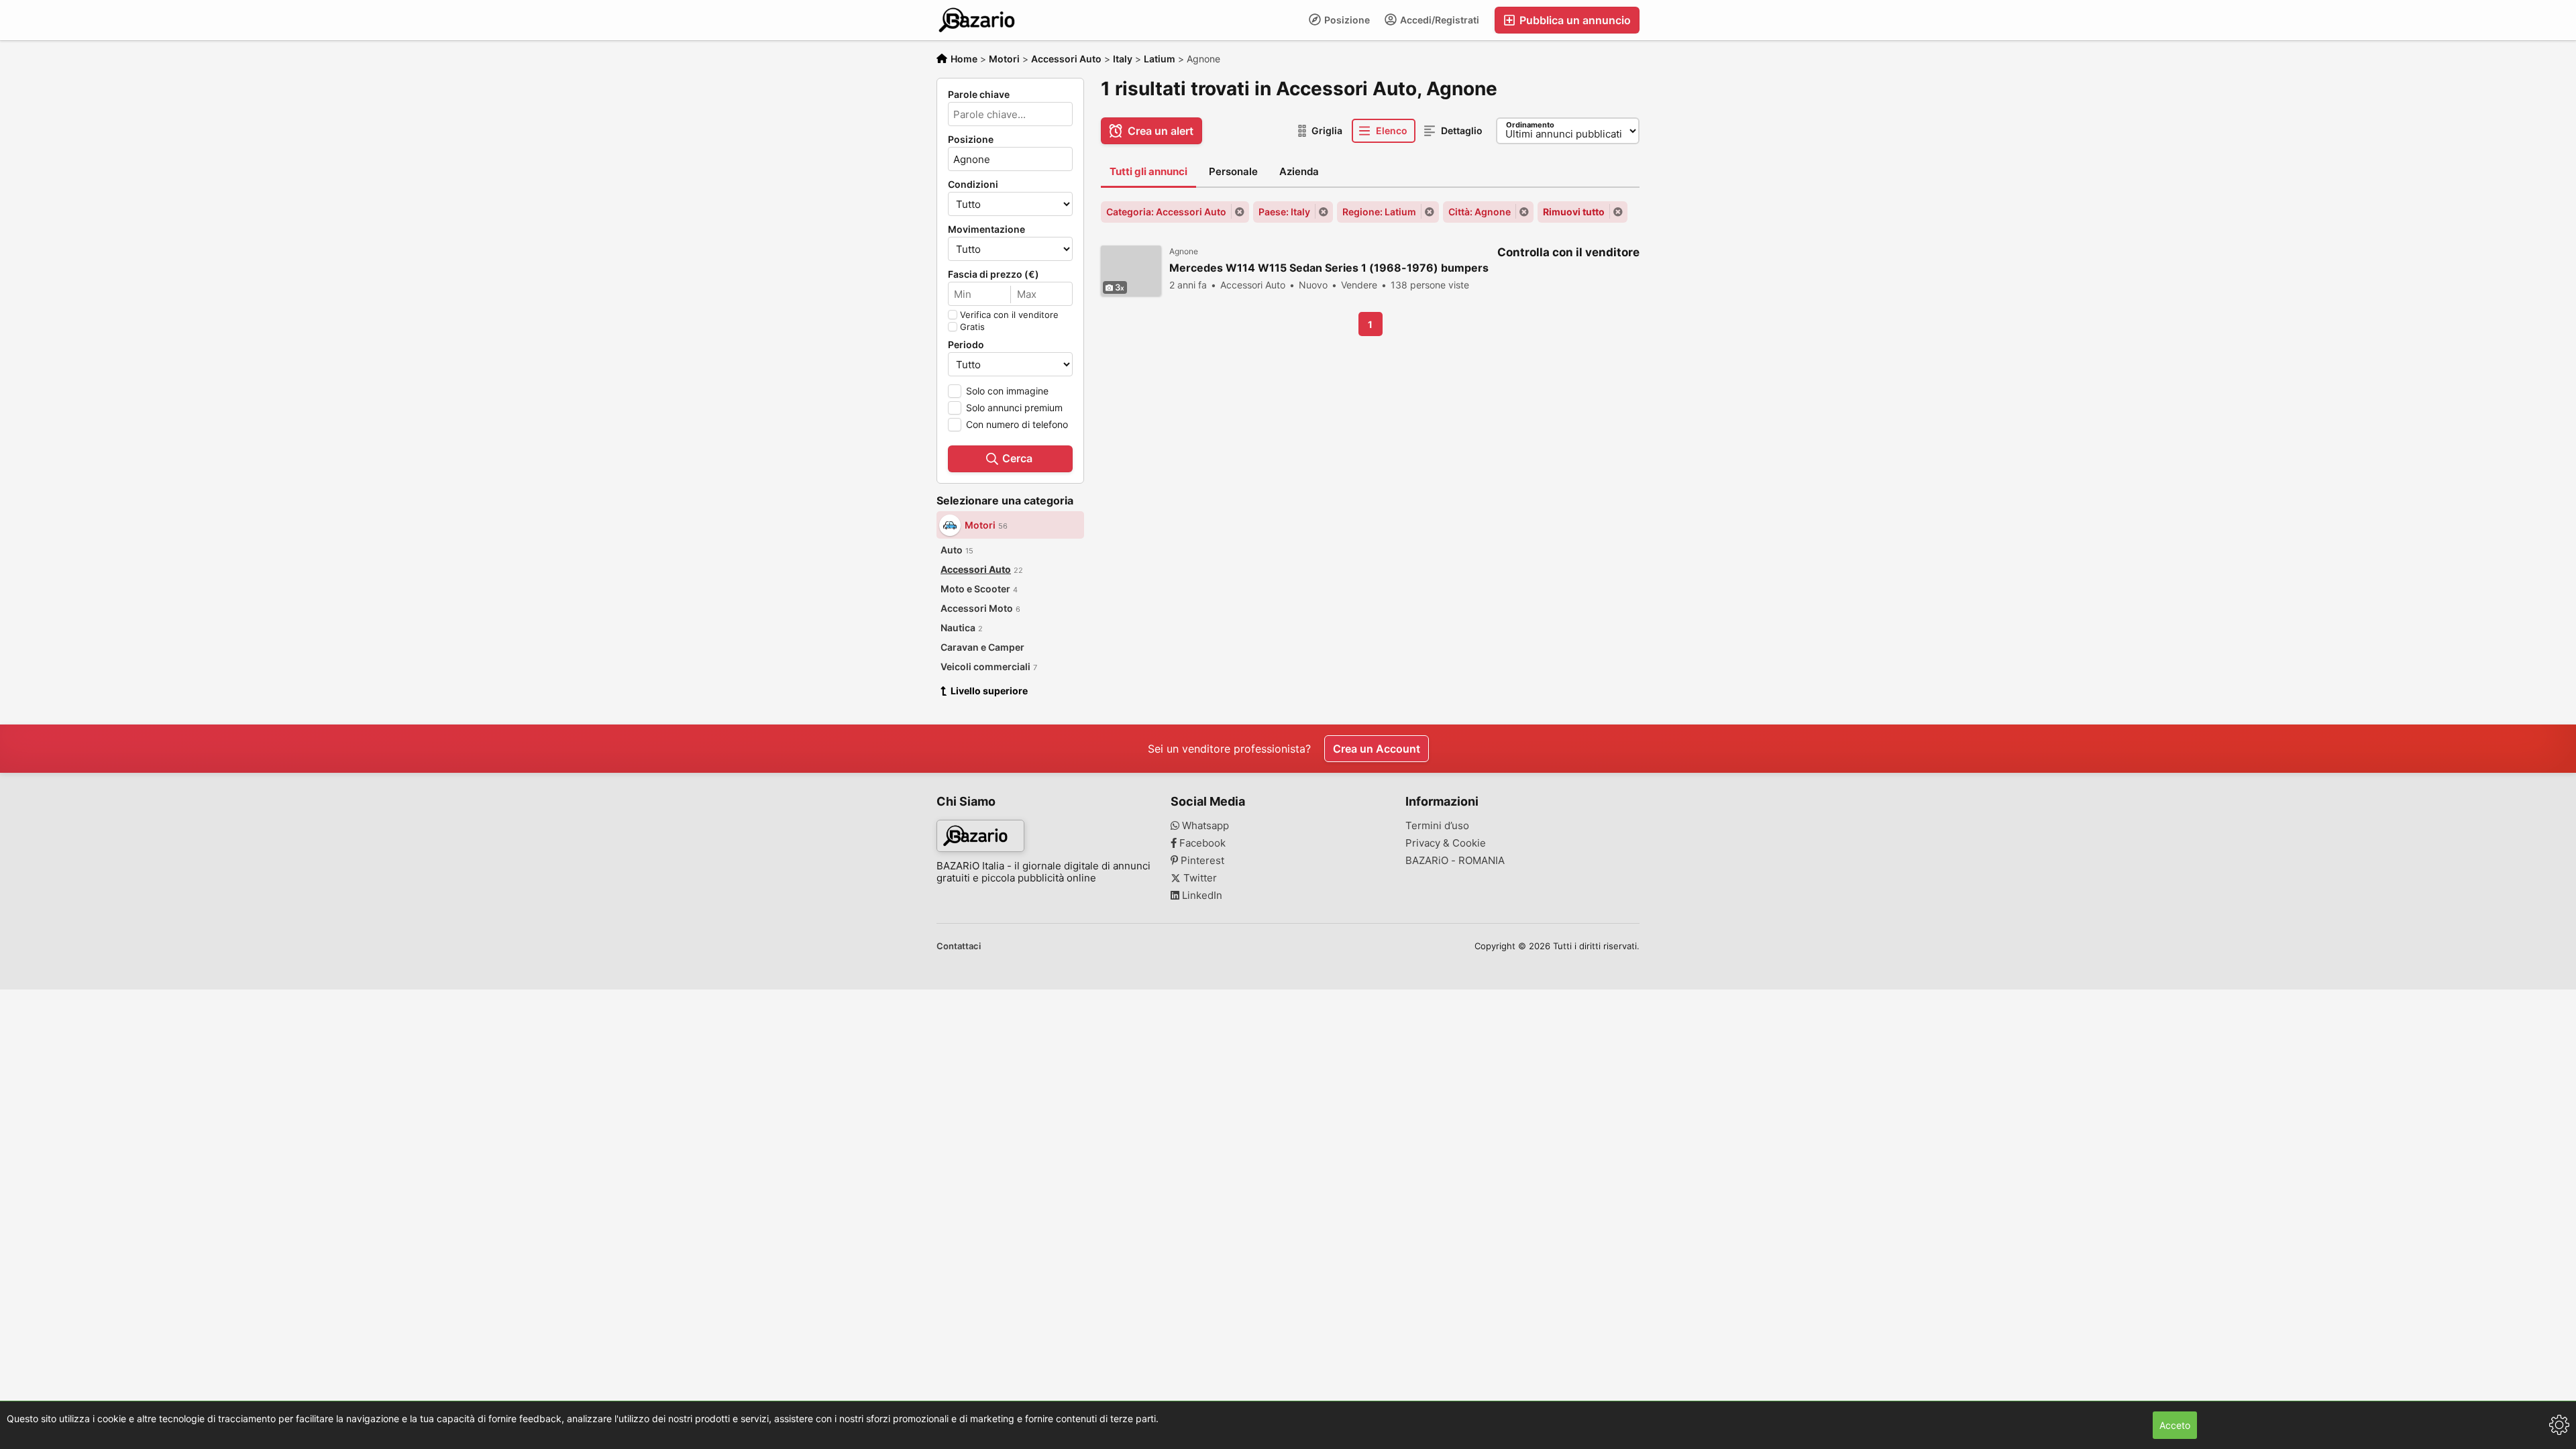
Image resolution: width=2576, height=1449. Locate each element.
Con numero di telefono (1017, 424)
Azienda (1299, 171)
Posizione (1346, 20)
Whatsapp (1204, 826)
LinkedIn (1201, 896)
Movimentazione (986, 229)
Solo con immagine (1007, 391)
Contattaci (959, 946)
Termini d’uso (1437, 826)
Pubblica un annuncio (1574, 20)
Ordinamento (1530, 125)
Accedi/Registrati (1439, 20)
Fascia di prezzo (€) (994, 274)
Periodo (966, 345)
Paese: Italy (1284, 212)
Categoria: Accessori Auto (1166, 212)
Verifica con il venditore (1009, 315)
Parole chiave (979, 95)
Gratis (972, 327)
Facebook (1201, 843)
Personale (1233, 171)
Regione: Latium (1379, 212)
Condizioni (973, 184)
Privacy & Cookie (1446, 843)
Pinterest (1201, 861)
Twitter (1199, 878)
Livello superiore (989, 691)
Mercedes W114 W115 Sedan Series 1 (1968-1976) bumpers (1329, 268)
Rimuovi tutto (1574, 212)
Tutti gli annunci (1148, 171)
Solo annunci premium (1014, 408)
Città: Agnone (1480, 212)
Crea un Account (1377, 749)
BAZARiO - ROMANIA (1455, 861)
